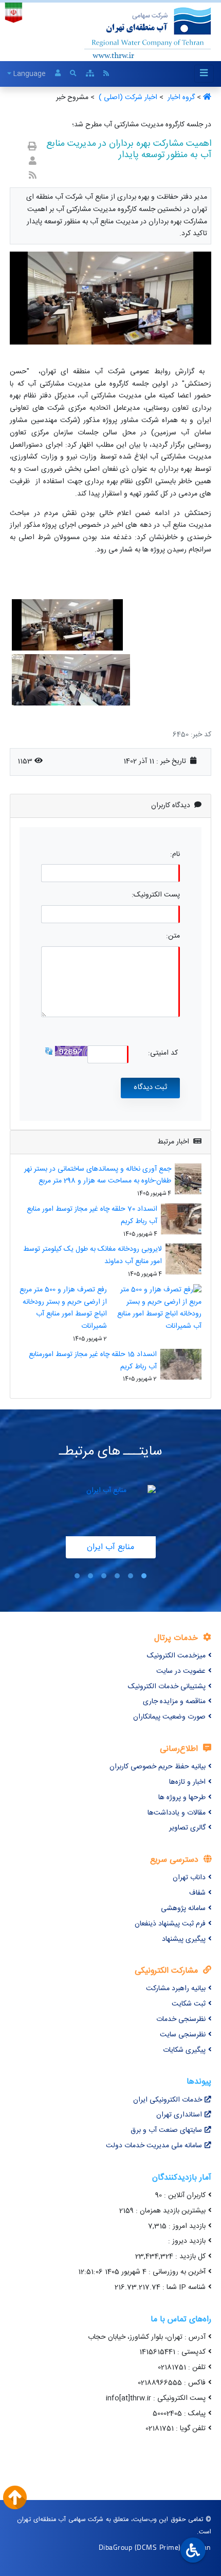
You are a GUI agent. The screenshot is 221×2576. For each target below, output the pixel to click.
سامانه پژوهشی (183, 1909)
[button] (144, 1576)
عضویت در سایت (181, 1671)
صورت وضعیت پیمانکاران (169, 1717)
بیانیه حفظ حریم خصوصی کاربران (158, 1767)
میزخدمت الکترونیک (176, 1656)
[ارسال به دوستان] (33, 162)
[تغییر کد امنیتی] (49, 1051)
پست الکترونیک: (156, 895)
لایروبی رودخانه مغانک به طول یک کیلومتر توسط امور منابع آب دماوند (93, 1255)
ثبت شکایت (189, 2004)
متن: (173, 936)
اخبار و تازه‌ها (187, 1782)
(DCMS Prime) (158, 2547)
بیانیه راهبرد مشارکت (176, 1989)
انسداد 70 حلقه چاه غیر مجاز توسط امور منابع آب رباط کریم (92, 1215)
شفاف (197, 1893)
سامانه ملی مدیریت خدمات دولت (154, 2146)
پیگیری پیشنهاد (184, 1939)
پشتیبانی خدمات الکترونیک (167, 1687)
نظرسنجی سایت (183, 2035)
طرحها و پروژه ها (182, 1798)
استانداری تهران (179, 2115)
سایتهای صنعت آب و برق (166, 2130)
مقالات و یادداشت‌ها (177, 1813)
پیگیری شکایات (184, 2050)
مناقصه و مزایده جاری (174, 1702)
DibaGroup (116, 2547)
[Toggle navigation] (204, 74)
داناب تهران (189, 1878)
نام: (175, 855)
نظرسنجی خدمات (181, 2019)
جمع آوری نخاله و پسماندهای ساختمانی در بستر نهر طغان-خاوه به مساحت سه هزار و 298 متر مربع (98, 1175)
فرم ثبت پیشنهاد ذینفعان (170, 1924)
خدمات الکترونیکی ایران (168, 2100)
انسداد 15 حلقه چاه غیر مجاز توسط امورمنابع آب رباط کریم (93, 1361)
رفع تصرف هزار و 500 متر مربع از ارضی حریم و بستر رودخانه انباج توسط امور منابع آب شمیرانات (63, 1308)
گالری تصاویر (187, 1828)
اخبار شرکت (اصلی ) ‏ (127, 98)
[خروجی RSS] (33, 176)
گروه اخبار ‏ (180, 98)
